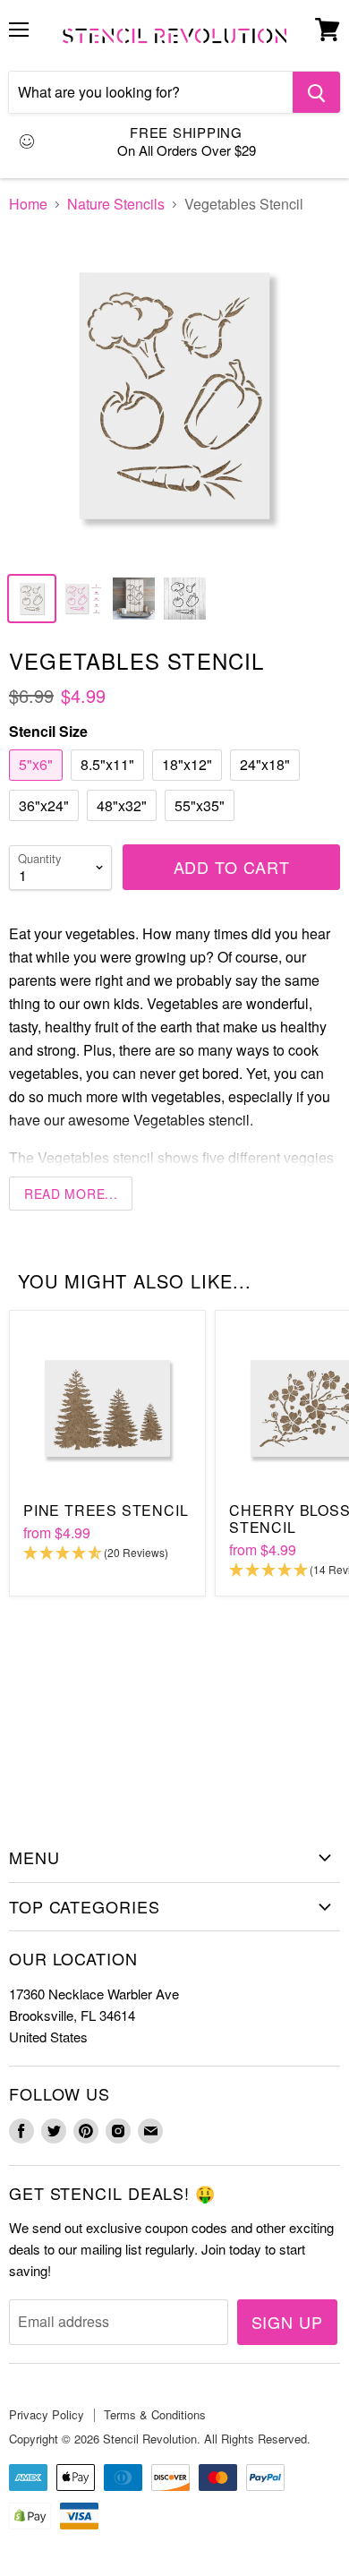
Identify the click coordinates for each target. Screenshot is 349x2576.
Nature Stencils (116, 204)
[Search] (316, 92)
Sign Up (287, 2322)
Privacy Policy (47, 2414)
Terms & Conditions (155, 2414)
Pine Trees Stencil (106, 1510)
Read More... (71, 1194)
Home (28, 204)
